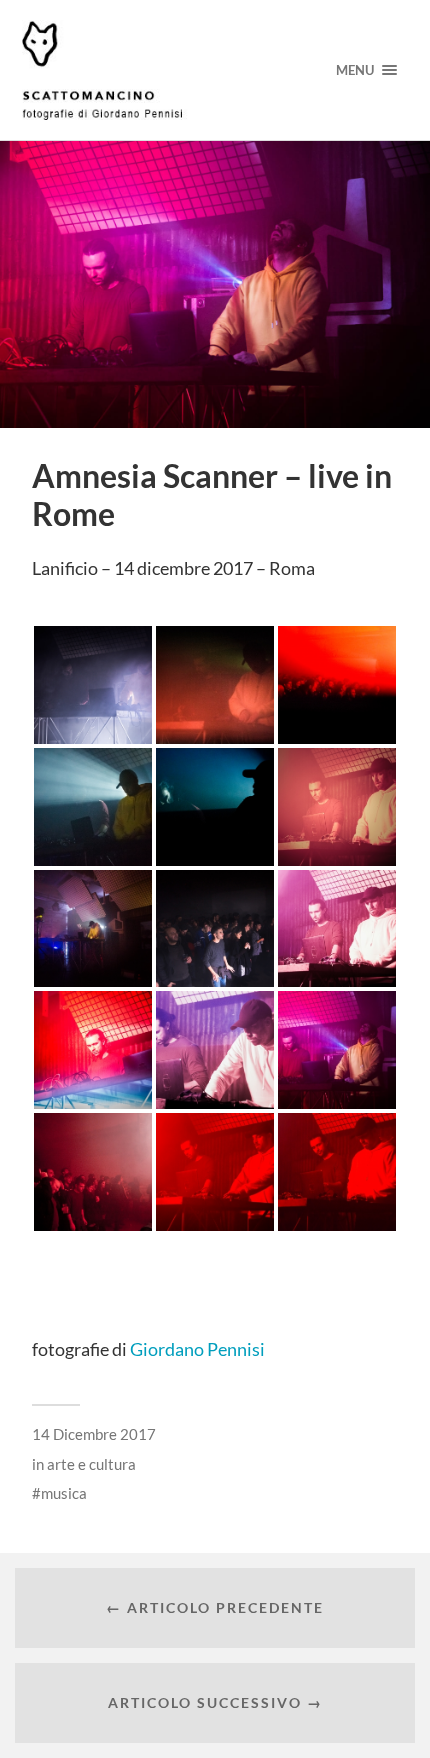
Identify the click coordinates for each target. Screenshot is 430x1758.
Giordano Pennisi (197, 1349)
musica (64, 1493)
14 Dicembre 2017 (94, 1434)
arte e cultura (91, 1464)
